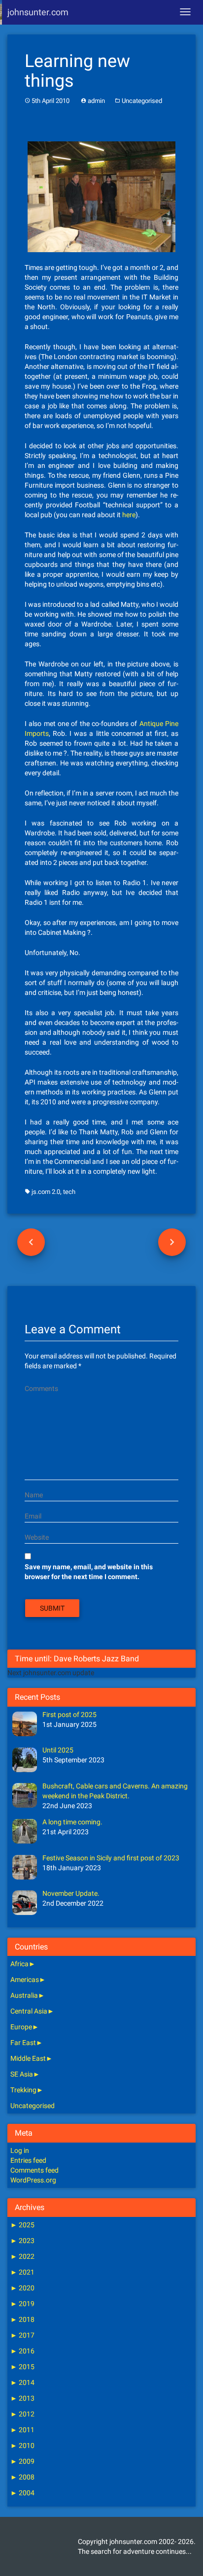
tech (69, 1192)
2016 (22, 2351)
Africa (19, 1964)
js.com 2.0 (46, 1192)
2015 (22, 2367)
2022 (22, 2256)
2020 (22, 2288)
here (129, 515)
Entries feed (28, 2160)
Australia (24, 1995)
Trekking (23, 2090)
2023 (22, 2241)
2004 (22, 2493)
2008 (22, 2477)
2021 (22, 2272)
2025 (22, 2225)
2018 (22, 2319)
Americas (25, 1980)
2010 (22, 2445)
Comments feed (34, 2170)
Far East (23, 2043)
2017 (22, 2335)
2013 (22, 2398)
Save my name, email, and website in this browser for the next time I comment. (89, 1572)
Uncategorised (142, 101)
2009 (22, 2461)
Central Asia (29, 2011)
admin (96, 101)
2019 (22, 2304)
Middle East (28, 2058)
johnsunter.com (38, 12)
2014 (22, 2382)
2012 (22, 2414)
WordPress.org (33, 2180)
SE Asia (22, 2074)
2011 (22, 2430)
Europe (21, 2027)
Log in (20, 2150)
